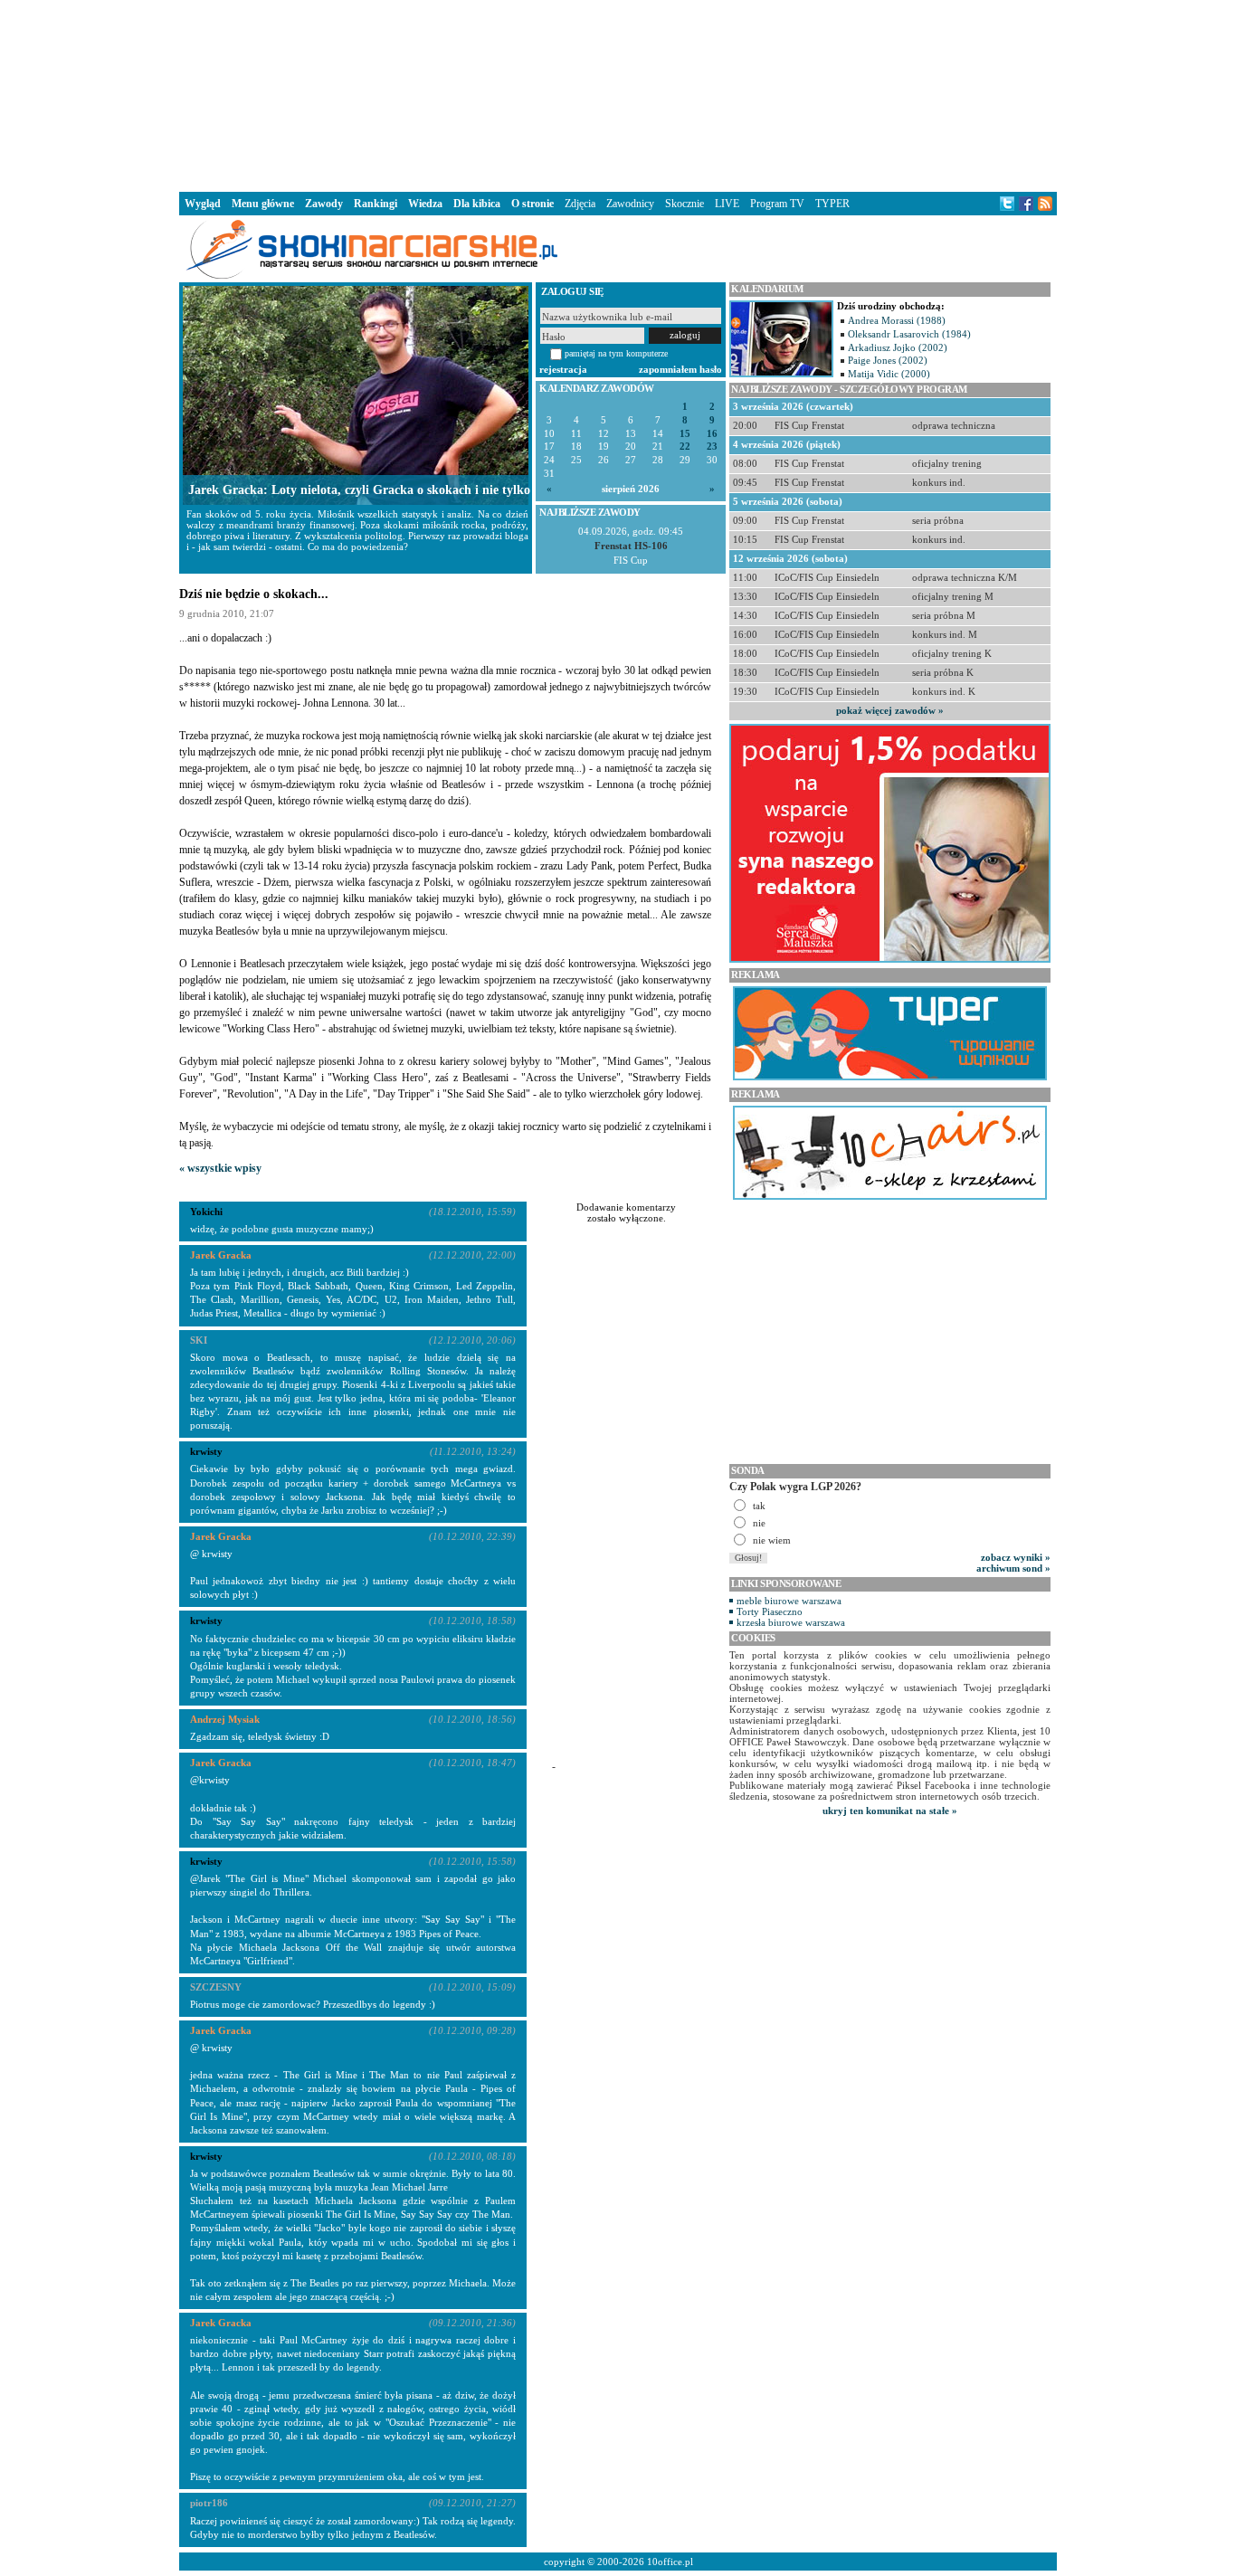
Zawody (324, 204)
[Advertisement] (618, 94)
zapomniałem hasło (680, 369)
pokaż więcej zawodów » (890, 710)
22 (685, 447)
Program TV (777, 204)
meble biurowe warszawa (789, 1601)
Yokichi (206, 1212)
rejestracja (563, 369)
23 (712, 447)
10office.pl (670, 2562)
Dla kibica (477, 204)
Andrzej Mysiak (225, 1719)
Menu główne (263, 204)
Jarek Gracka (221, 1255)
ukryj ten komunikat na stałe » (890, 1811)
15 (685, 434)
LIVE (727, 204)
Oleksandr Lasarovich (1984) (909, 334)
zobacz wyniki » (1016, 1557)
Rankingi (376, 204)
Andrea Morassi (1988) (897, 320)
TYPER (832, 204)
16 (712, 434)
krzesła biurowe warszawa (791, 1622)
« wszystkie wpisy (220, 1168)
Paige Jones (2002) (888, 360)
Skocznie (685, 204)
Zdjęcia (580, 204)
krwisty (206, 1621)
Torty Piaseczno (770, 1611)
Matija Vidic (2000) (889, 374)
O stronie (532, 204)
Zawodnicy (630, 204)
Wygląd (203, 204)
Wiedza (425, 204)
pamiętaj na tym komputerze (616, 353)
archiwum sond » (1013, 1568)
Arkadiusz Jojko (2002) (898, 347)
